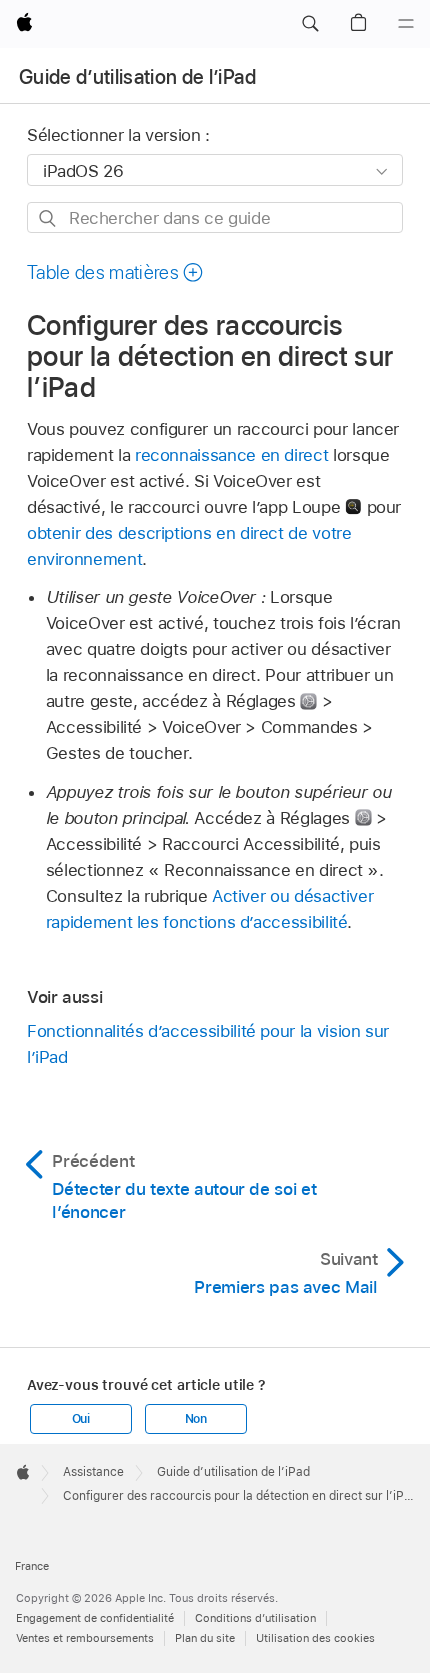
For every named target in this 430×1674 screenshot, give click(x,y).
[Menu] (406, 24)
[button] (310, 24)
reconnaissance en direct (231, 455)
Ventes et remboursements (85, 1638)
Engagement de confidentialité (95, 1618)
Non (196, 1419)
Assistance (93, 1472)
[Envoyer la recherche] (48, 218)
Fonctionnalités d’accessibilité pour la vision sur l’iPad (208, 1044)
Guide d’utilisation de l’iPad (137, 77)
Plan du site (205, 1638)
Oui (81, 1419)
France (32, 1566)
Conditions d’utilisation (255, 1618)
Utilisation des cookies (315, 1638)
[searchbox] (215, 217)
